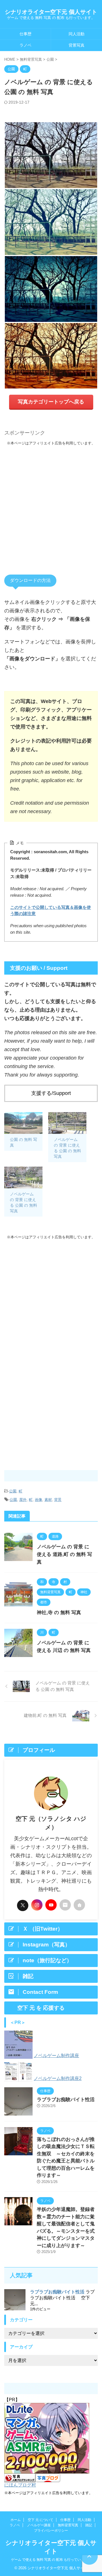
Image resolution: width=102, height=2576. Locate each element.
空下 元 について (41, 2520)
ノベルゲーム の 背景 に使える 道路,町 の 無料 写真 (64, 1554)
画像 (39, 1500)
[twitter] (23, 1905)
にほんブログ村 (20, 2485)
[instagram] (37, 1905)
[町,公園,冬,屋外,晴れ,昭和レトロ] (51, 222)
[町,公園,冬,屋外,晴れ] (51, 155)
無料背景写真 (68, 2525)
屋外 (23, 1500)
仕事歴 (25, 34)
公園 (13, 1491)
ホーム (16, 2520)
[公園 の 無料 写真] (23, 1123)
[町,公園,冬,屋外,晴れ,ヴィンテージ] (51, 356)
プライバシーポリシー (51, 2531)
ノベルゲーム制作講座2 (58, 2078)
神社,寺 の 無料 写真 (59, 1613)
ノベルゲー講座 (39, 2525)
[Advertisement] (51, 504)
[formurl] (65, 1905)
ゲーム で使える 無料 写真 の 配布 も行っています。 (51, 2560)
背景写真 (76, 45)
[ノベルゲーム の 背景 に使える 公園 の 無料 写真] (67, 1123)
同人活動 (76, 34)
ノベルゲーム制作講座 (56, 2056)
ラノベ (25, 45)
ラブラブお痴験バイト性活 (66, 2100)
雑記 (89, 2525)
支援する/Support (51, 1093)
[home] (79, 1905)
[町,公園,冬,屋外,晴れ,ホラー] (51, 289)
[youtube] (51, 1905)
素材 (48, 1500)
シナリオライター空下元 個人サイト (51, 12)
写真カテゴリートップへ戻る (51, 402)
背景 (58, 1500)
